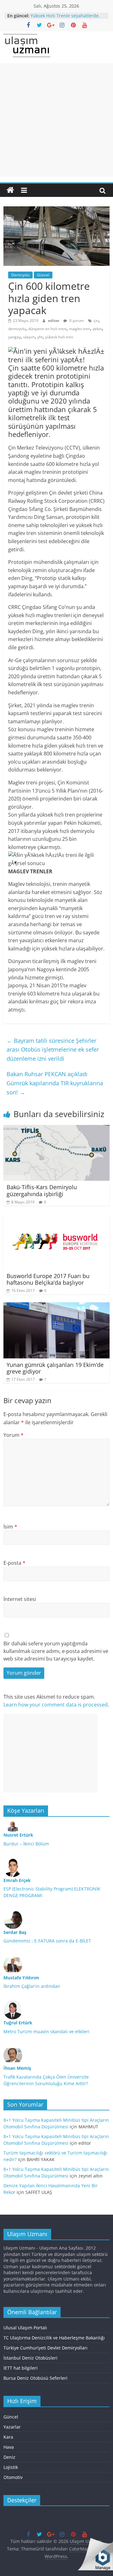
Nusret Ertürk (18, 1835)
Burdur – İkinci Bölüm (26, 1844)
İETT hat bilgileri (21, 2368)
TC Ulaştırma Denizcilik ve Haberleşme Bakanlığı (54, 2338)
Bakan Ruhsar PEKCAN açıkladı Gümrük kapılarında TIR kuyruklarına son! (55, 1083)
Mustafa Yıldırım (21, 1978)
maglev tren (80, 329)
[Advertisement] (56, 120)
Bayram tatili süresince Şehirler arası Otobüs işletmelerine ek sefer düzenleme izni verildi (53, 1050)
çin (96, 321)
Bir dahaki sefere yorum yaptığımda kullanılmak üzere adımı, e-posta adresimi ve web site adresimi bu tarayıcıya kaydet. (56, 1651)
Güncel (43, 275)
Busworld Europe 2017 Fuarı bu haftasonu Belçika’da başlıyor (48, 1279)
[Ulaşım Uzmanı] (10, 190)
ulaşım (29, 337)
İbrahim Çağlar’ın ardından (32, 1986)
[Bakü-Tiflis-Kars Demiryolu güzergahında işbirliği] (56, 1129)
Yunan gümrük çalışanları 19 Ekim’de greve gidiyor (55, 1368)
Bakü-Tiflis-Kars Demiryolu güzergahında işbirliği (42, 1190)
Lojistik (11, 2467)
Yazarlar (12, 2427)
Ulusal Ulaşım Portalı (25, 2328)
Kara (8, 2437)
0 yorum (76, 321)
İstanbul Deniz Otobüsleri (30, 2358)
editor (54, 321)
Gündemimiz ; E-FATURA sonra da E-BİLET (47, 1941)
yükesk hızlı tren (59, 337)
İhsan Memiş (17, 2068)
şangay (14, 337)
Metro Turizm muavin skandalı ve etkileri (46, 2031)
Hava (9, 2447)
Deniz (9, 2457)
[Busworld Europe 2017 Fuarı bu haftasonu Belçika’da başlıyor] (56, 1217)
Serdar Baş (15, 1932)
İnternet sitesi (20, 1599)
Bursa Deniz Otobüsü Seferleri (35, 2378)
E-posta (14, 1563)
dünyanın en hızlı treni (47, 329)
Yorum (13, 1435)
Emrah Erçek (17, 1880)
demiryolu (17, 329)
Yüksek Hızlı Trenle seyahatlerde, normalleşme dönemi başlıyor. (65, 19)
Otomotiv (13, 2477)
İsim (10, 1527)
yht (40, 337)
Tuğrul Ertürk (18, 2023)
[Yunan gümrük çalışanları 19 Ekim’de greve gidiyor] (56, 1306)
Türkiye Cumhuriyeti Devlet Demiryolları (46, 2348)
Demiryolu (20, 275)
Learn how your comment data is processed (56, 1705)
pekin (97, 329)
